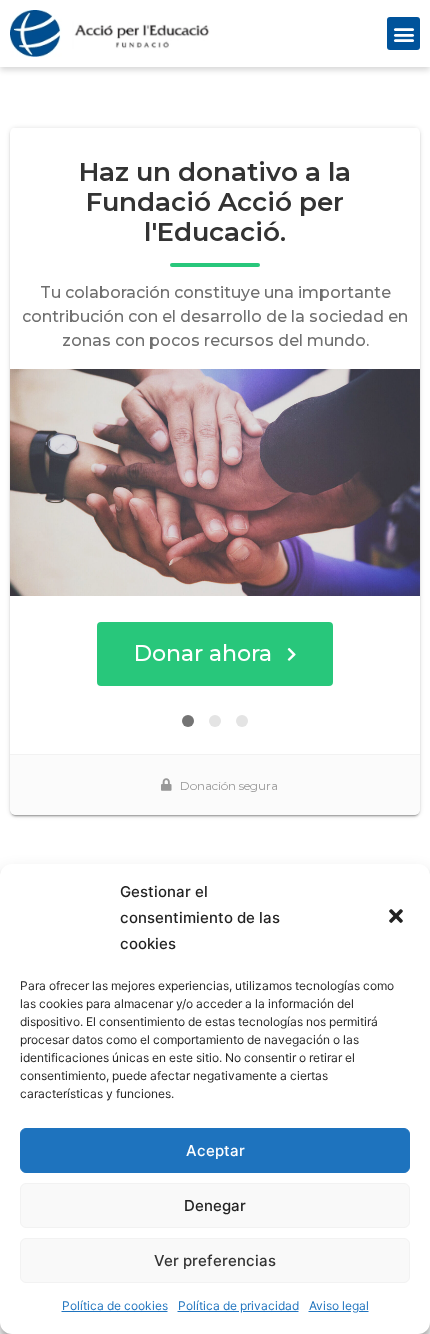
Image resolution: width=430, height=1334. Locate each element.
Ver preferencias (215, 1260)
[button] (398, 918)
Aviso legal (339, 1305)
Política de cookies (115, 1305)
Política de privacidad (238, 1305)
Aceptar (215, 1150)
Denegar (215, 1205)
